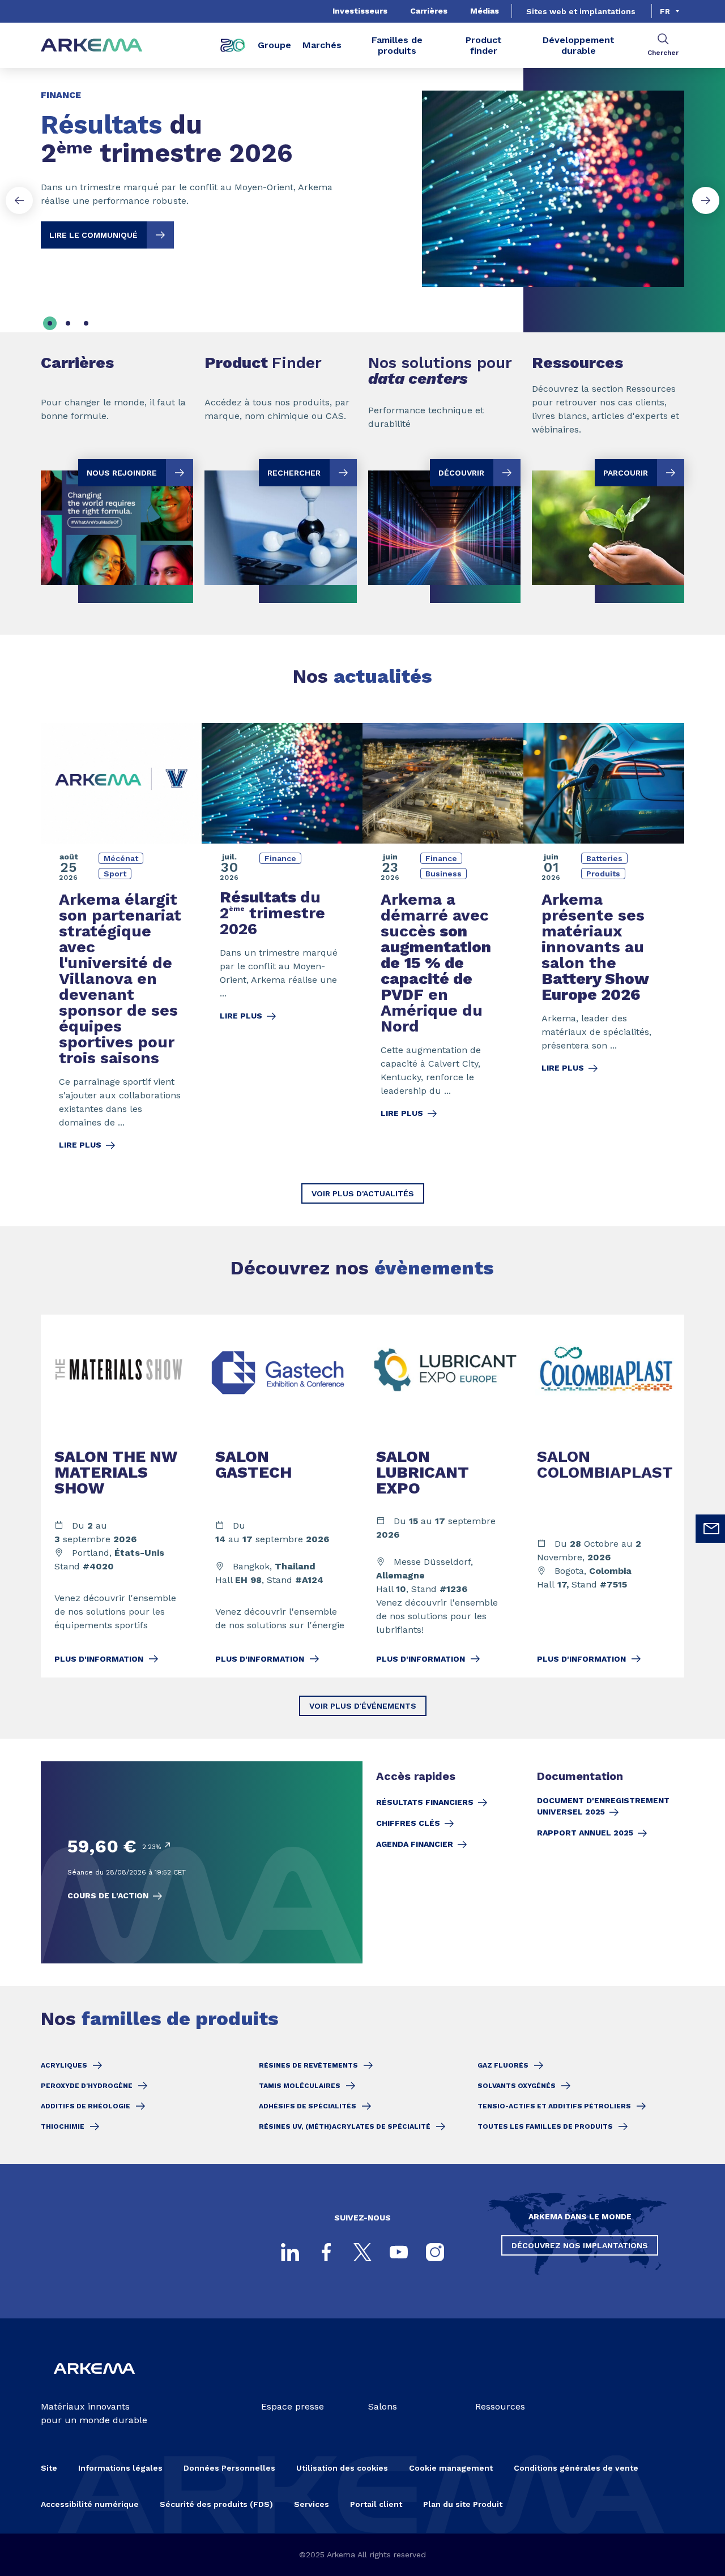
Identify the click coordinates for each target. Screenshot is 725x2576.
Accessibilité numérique (90, 2504)
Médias (485, 11)
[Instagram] (435, 2252)
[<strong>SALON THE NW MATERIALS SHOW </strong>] (121, 1496)
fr (665, 11)
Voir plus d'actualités (363, 1193)
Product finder (484, 45)
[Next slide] (706, 200)
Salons (383, 2406)
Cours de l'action (108, 1895)
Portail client (376, 2504)
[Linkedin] (290, 2252)
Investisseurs (360, 11)
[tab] (50, 323)
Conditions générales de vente (576, 2468)
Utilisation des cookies (342, 2468)
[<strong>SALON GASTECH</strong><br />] (282, 1496)
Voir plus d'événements (363, 1706)
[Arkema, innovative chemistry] (94, 2382)
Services (312, 2504)
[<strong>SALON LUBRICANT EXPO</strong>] (443, 1496)
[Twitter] (362, 2252)
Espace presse (293, 2406)
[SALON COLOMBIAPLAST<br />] (604, 1496)
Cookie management (451, 2468)
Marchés (322, 45)
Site (49, 2468)
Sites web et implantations (581, 11)
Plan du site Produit (463, 2504)
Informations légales (120, 2468)
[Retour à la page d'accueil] (92, 46)
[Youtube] (399, 2252)
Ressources (500, 2406)
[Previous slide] (19, 200)
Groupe (274, 45)
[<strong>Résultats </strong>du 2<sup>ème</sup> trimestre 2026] (362, 179)
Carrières (429, 11)
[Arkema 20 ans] (233, 45)
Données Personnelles (229, 2468)
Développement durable (579, 45)
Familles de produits (397, 45)
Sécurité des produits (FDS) (216, 2504)
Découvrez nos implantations (580, 2245)
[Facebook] (326, 2252)
